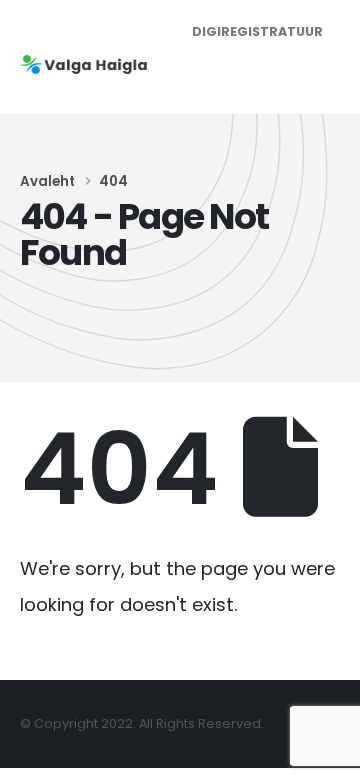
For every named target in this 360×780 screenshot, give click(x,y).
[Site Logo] (86, 65)
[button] (321, 74)
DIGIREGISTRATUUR (257, 31)
